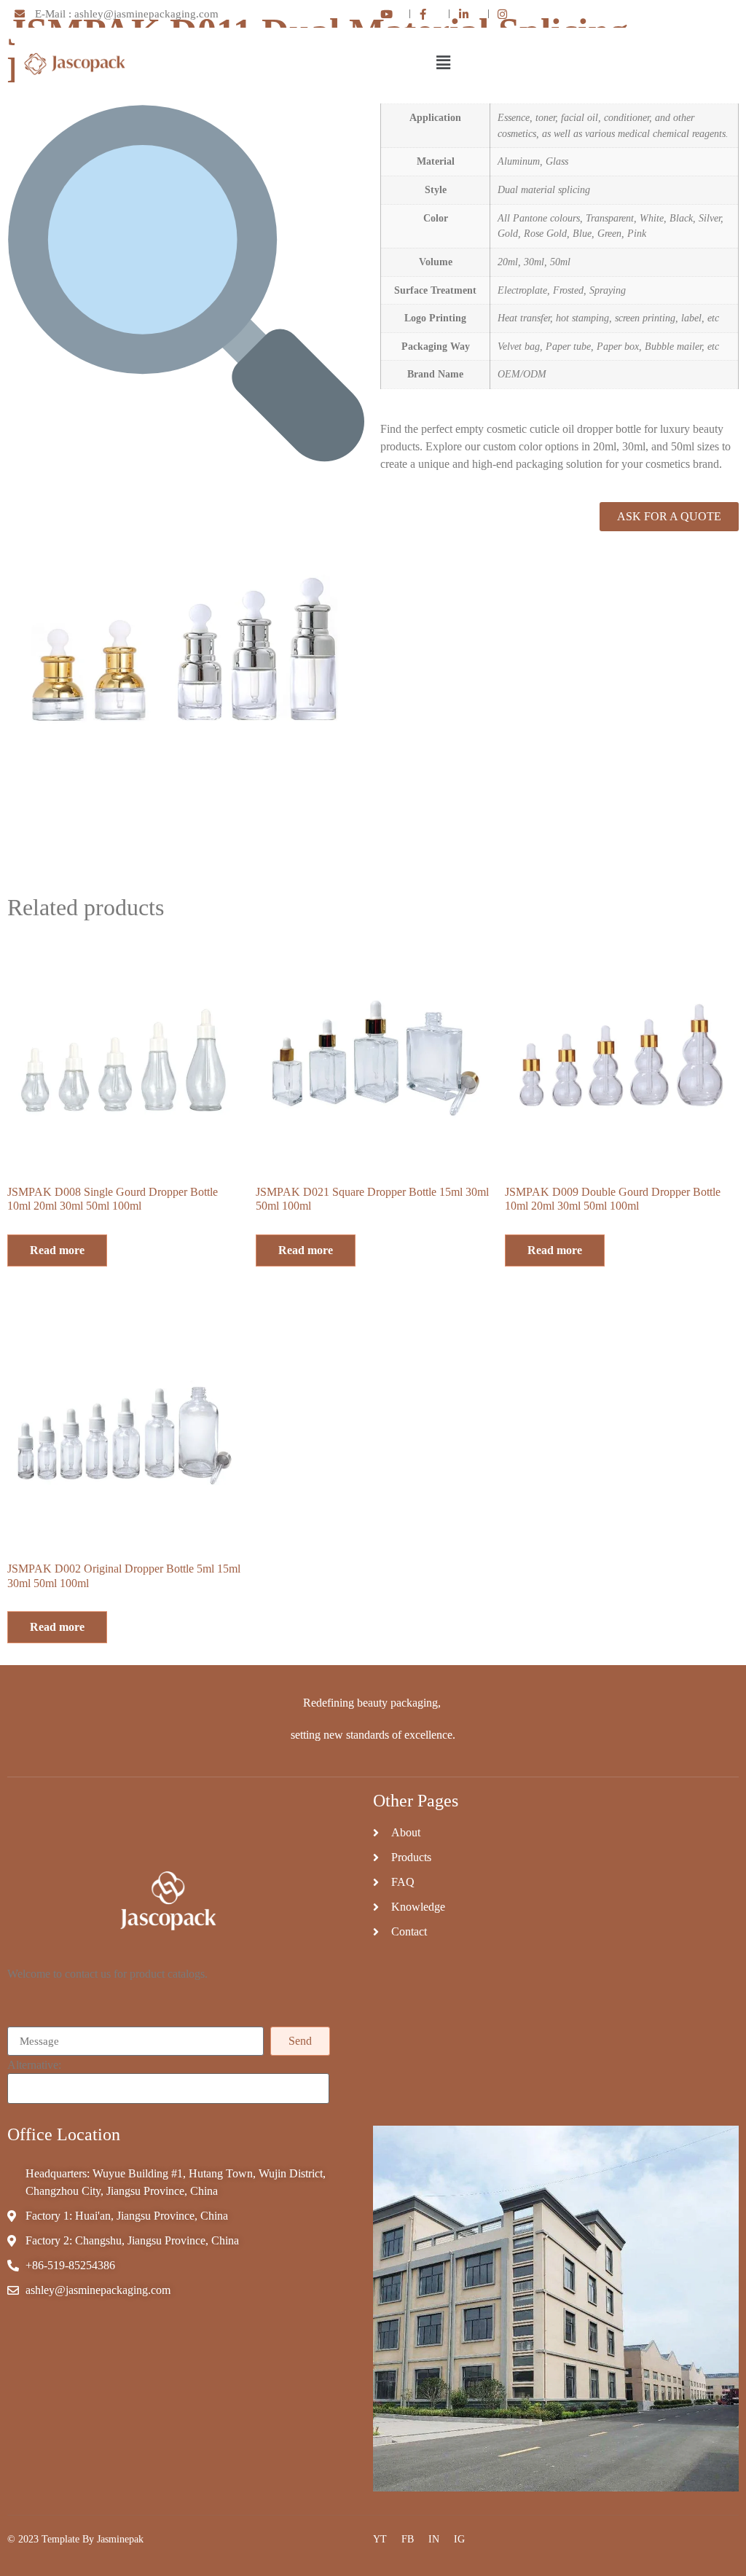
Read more (57, 1250)
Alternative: (34, 2065)
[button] (443, 63)
